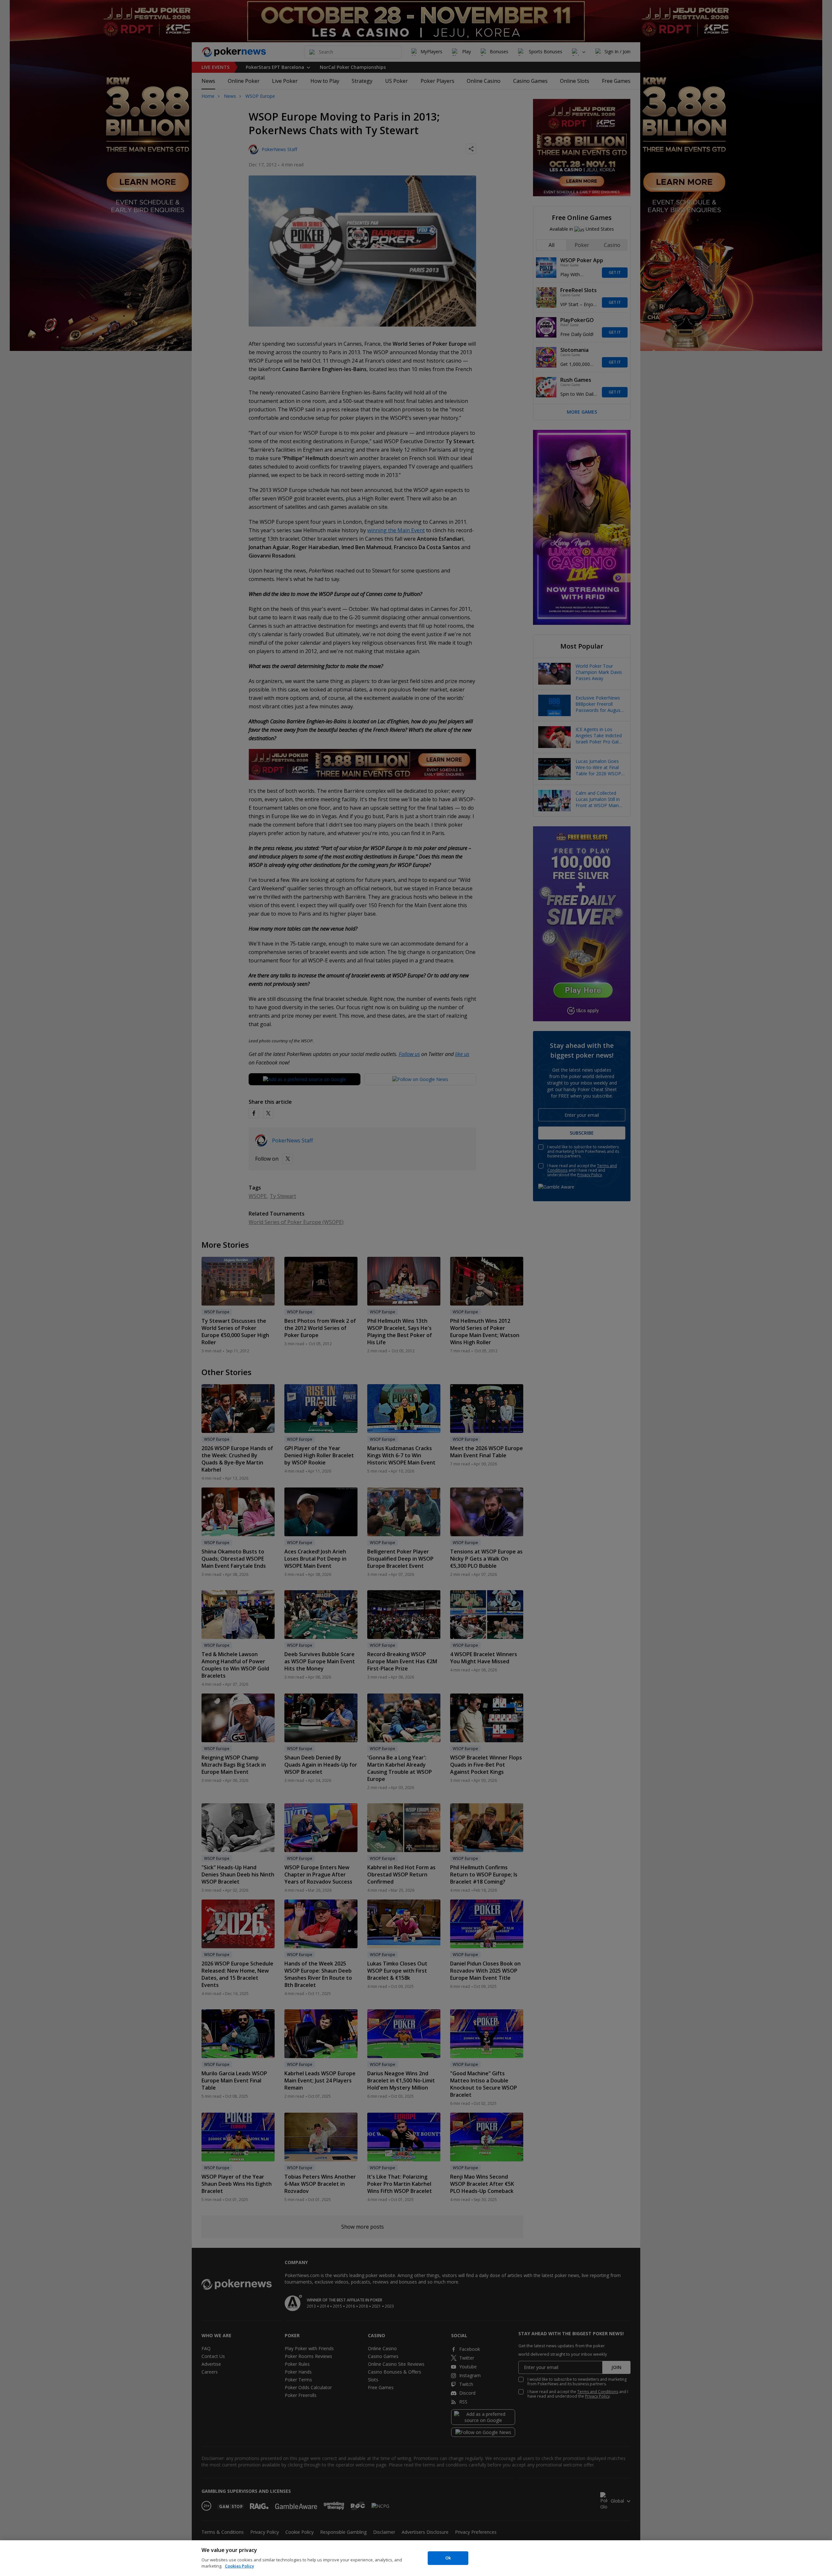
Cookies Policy (240, 2566)
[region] (416, 2558)
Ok (448, 2558)
